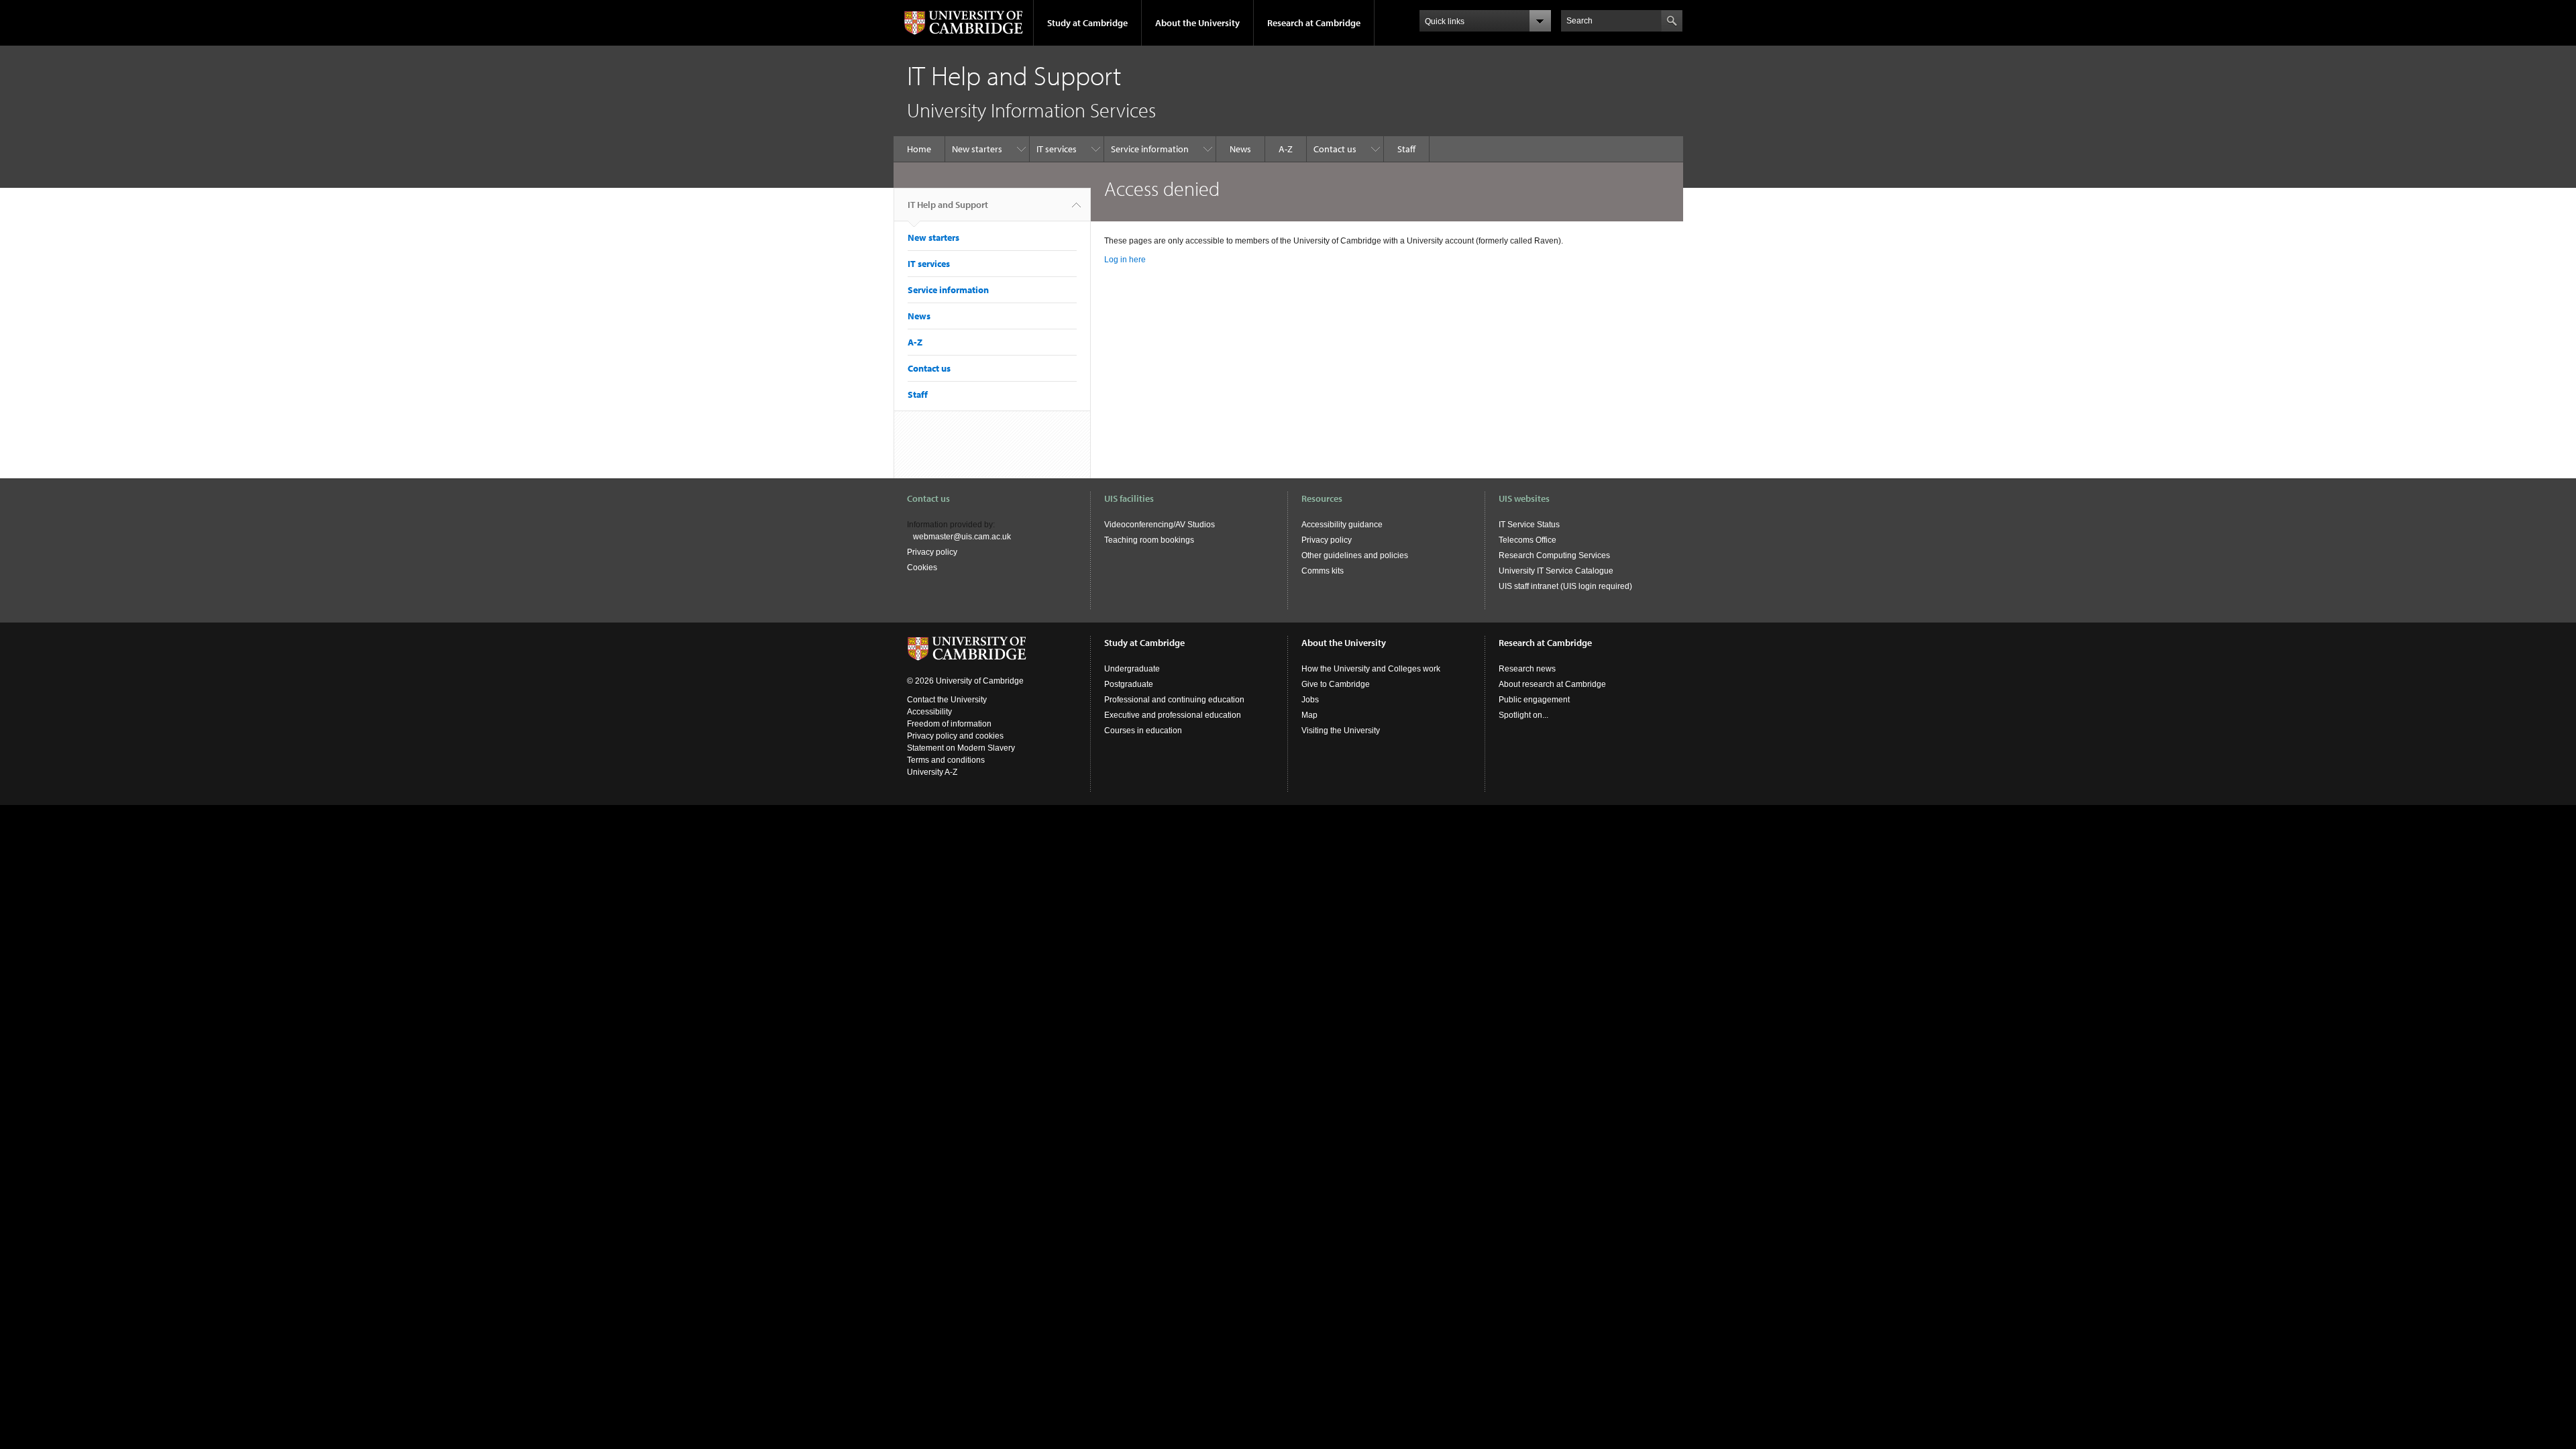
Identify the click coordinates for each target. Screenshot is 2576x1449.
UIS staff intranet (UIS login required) (1565, 586)
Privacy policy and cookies (955, 736)
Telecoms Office (1527, 540)
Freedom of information (949, 724)
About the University (1197, 23)
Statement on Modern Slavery (961, 748)
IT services (1057, 149)
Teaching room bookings (1149, 540)
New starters (977, 149)
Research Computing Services (1554, 555)
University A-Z (932, 772)
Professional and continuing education (1174, 700)
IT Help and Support (948, 205)
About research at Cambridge (1552, 684)
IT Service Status (1529, 525)
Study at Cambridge (1087, 23)
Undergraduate (1132, 669)
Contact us (1335, 149)
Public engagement (1534, 700)
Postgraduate (1129, 684)
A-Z (1286, 149)
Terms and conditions (946, 760)
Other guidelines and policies (1355, 555)
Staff (1406, 149)
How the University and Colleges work (1371, 669)
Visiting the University (1341, 731)
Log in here (1125, 260)
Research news (1527, 669)
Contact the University (947, 700)
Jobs (1310, 700)
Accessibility (929, 712)
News (1240, 149)
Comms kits (1323, 571)
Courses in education (1143, 731)
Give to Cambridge (1336, 684)
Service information (1150, 149)
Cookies (922, 568)
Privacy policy (932, 552)
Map (1309, 715)
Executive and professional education (1173, 715)
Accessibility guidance (1342, 525)
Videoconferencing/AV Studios (1160, 525)
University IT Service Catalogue (1556, 571)
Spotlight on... (1523, 715)
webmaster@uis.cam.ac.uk (962, 537)
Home (919, 149)
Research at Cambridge (1314, 23)
